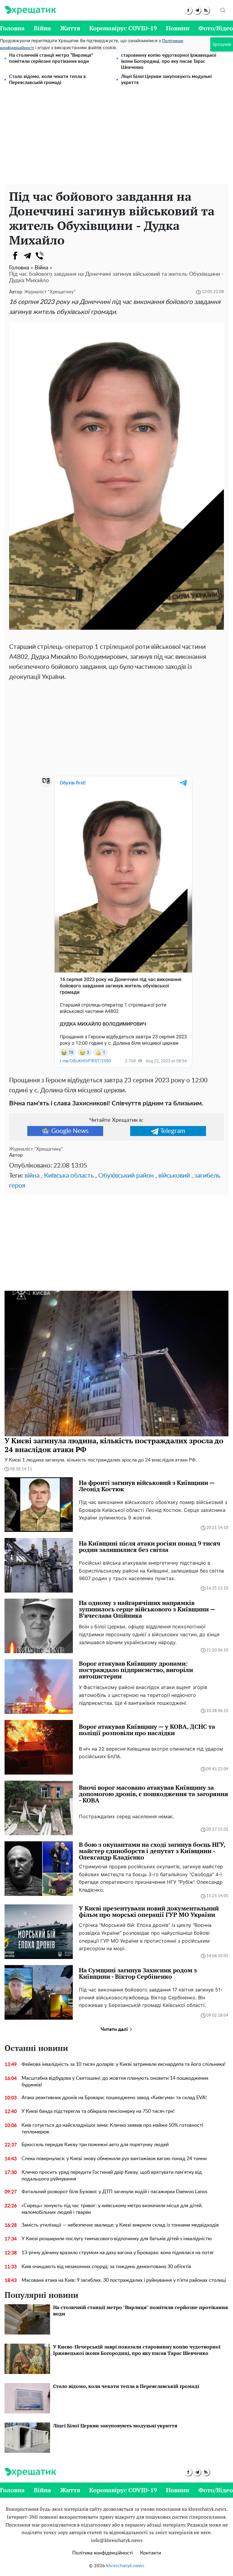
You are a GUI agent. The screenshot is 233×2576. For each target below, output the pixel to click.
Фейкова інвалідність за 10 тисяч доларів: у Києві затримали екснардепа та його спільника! (123, 2064)
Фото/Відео (216, 28)
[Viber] (39, 256)
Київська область (69, 1176)
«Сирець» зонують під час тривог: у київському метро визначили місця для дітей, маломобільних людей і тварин (112, 2209)
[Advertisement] (116, 139)
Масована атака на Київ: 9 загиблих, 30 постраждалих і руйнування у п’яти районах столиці (124, 2280)
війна (32, 1176)
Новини (178, 28)
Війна (42, 28)
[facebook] (188, 10)
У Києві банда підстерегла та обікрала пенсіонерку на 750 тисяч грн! (98, 2111)
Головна (12, 28)
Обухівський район (126, 1176)
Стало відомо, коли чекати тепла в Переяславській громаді (47, 80)
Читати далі (115, 2029)
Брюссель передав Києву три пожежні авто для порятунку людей (95, 2145)
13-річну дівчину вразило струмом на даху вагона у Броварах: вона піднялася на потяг (118, 2253)
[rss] (206, 10)
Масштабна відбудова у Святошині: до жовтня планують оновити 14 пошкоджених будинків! (115, 2082)
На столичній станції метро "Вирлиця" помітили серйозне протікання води (51, 58)
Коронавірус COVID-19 (123, 28)
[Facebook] (15, 256)
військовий (174, 1176)
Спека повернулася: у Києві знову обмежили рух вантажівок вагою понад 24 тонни (114, 2159)
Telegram (173, 1131)
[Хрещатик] (30, 10)
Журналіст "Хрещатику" (50, 292)
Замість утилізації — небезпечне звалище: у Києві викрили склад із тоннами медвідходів (120, 2225)
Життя (70, 28)
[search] (223, 10)
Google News (70, 1131)
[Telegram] (27, 256)
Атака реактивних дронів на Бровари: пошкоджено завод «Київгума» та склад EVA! (114, 2098)
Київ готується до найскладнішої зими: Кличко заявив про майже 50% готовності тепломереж (112, 2129)
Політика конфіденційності (103, 2553)
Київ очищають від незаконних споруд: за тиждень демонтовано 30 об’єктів (106, 2267)
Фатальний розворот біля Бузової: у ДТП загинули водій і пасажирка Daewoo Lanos (115, 2192)
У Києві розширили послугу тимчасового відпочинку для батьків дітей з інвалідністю (117, 2239)
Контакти (151, 2553)
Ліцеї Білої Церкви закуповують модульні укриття (166, 80)
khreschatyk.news (125, 2566)
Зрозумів (222, 44)
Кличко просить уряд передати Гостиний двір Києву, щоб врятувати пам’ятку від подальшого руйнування (112, 2176)
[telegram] (197, 10)
